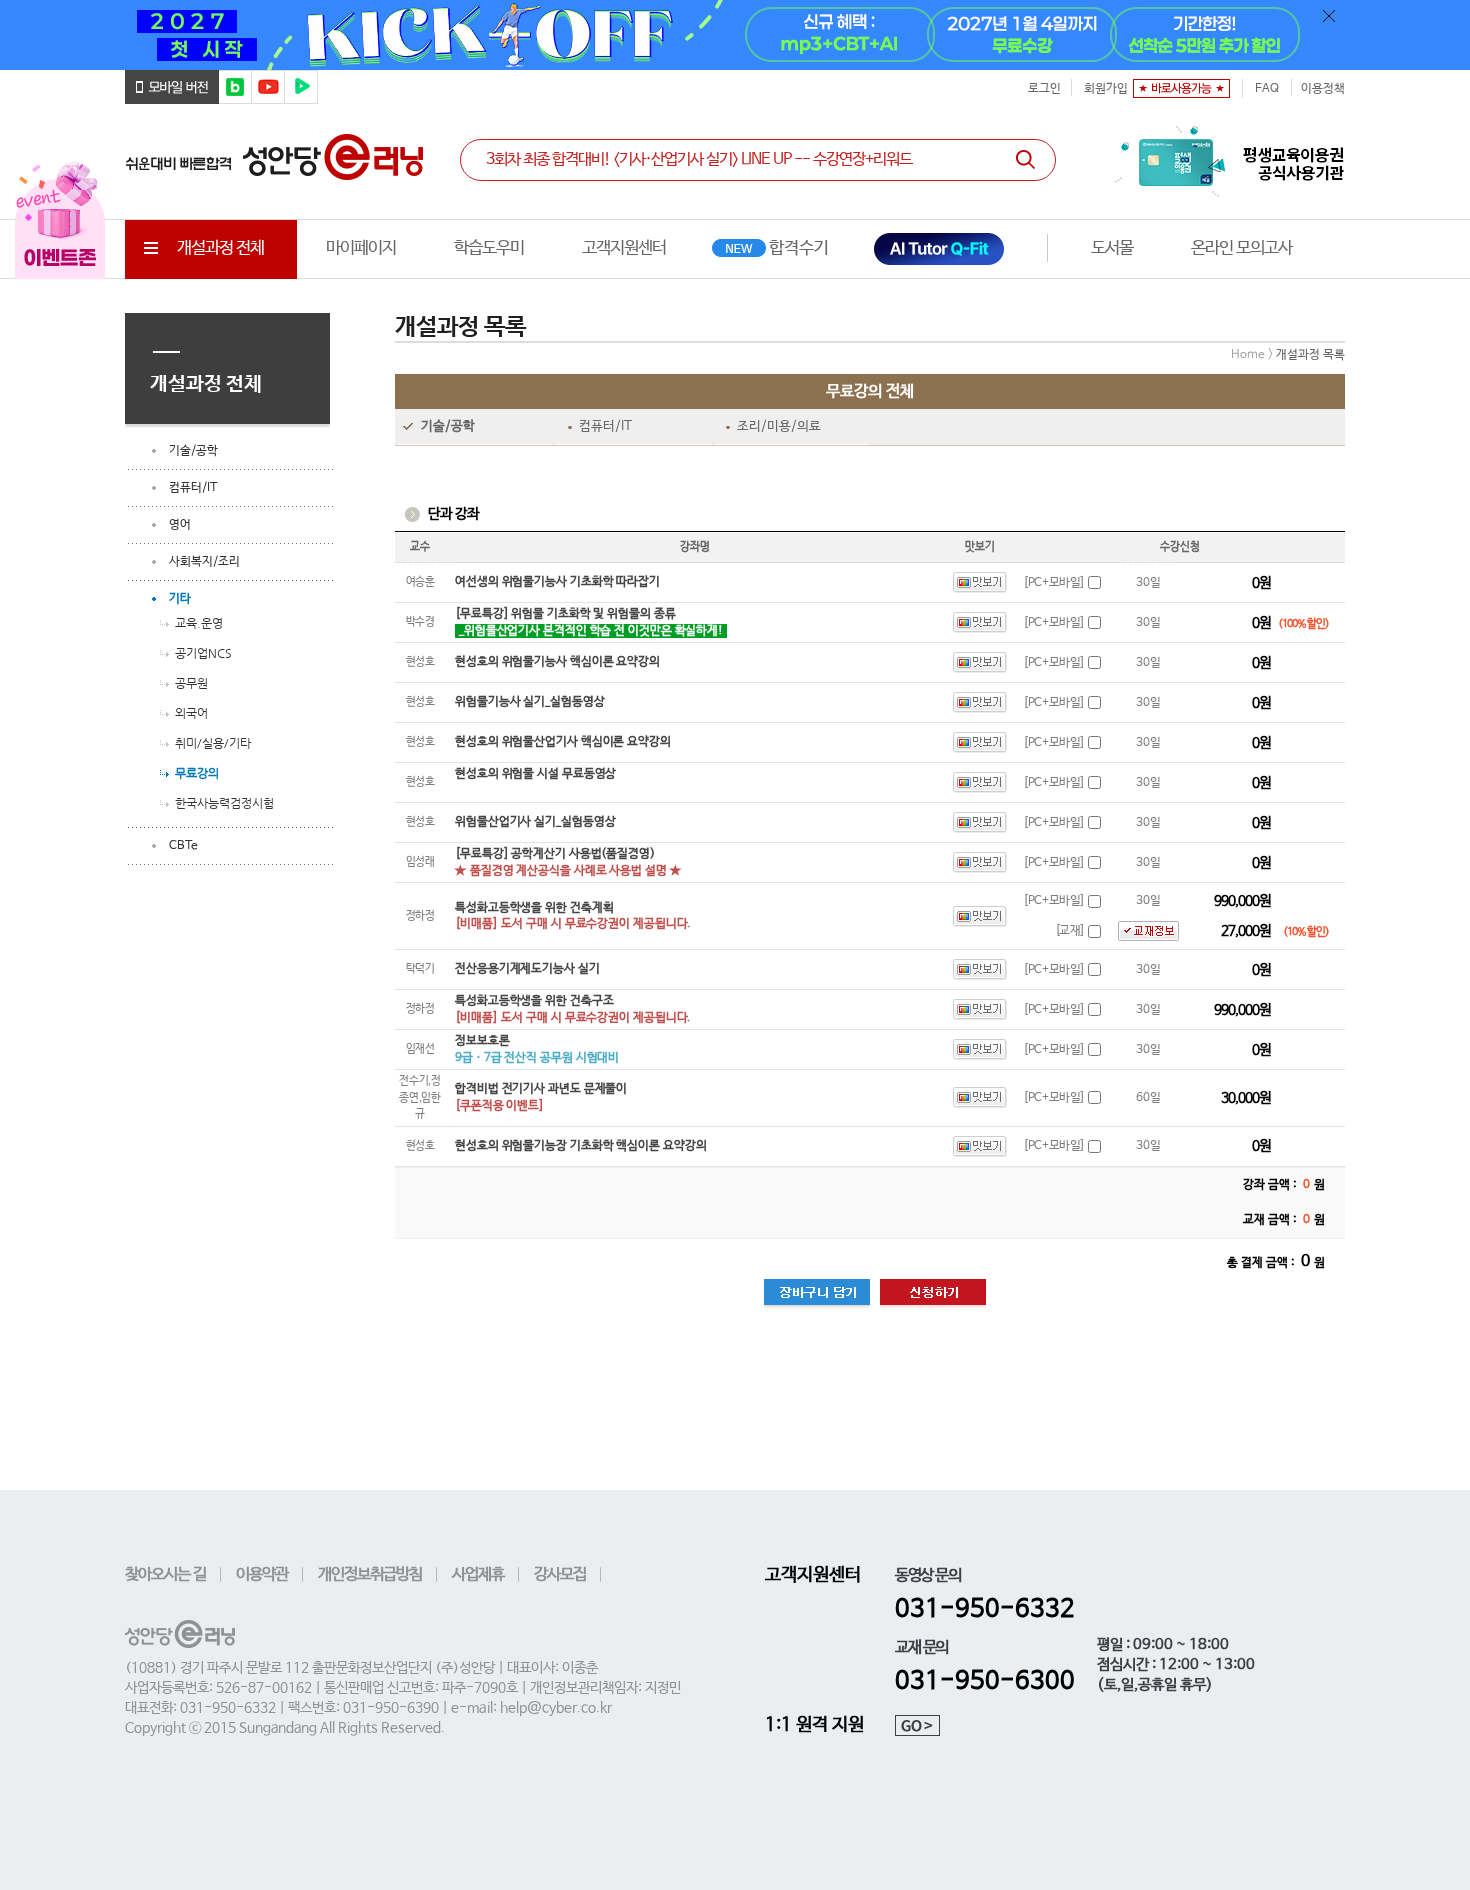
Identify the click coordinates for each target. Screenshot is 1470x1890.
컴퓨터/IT (193, 488)
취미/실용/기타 (213, 743)
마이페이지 (361, 248)
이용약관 (262, 1574)
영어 (180, 525)
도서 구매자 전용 (1243, 248)
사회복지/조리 (204, 562)
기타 (180, 599)
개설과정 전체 (220, 248)
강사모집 (560, 1574)
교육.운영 (199, 623)
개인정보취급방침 (370, 1574)
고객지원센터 (624, 248)
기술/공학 (193, 451)
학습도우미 (489, 248)
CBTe (183, 846)
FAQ (1267, 89)
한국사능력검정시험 (224, 803)
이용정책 (1323, 89)
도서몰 (1112, 248)
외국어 (191, 713)
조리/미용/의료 (779, 426)
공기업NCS (203, 653)
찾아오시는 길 (165, 1574)
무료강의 (197, 773)
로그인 (1044, 89)
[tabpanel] (735, 35)
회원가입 (1106, 89)
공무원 (191, 683)
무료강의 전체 (870, 391)
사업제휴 (478, 1574)
